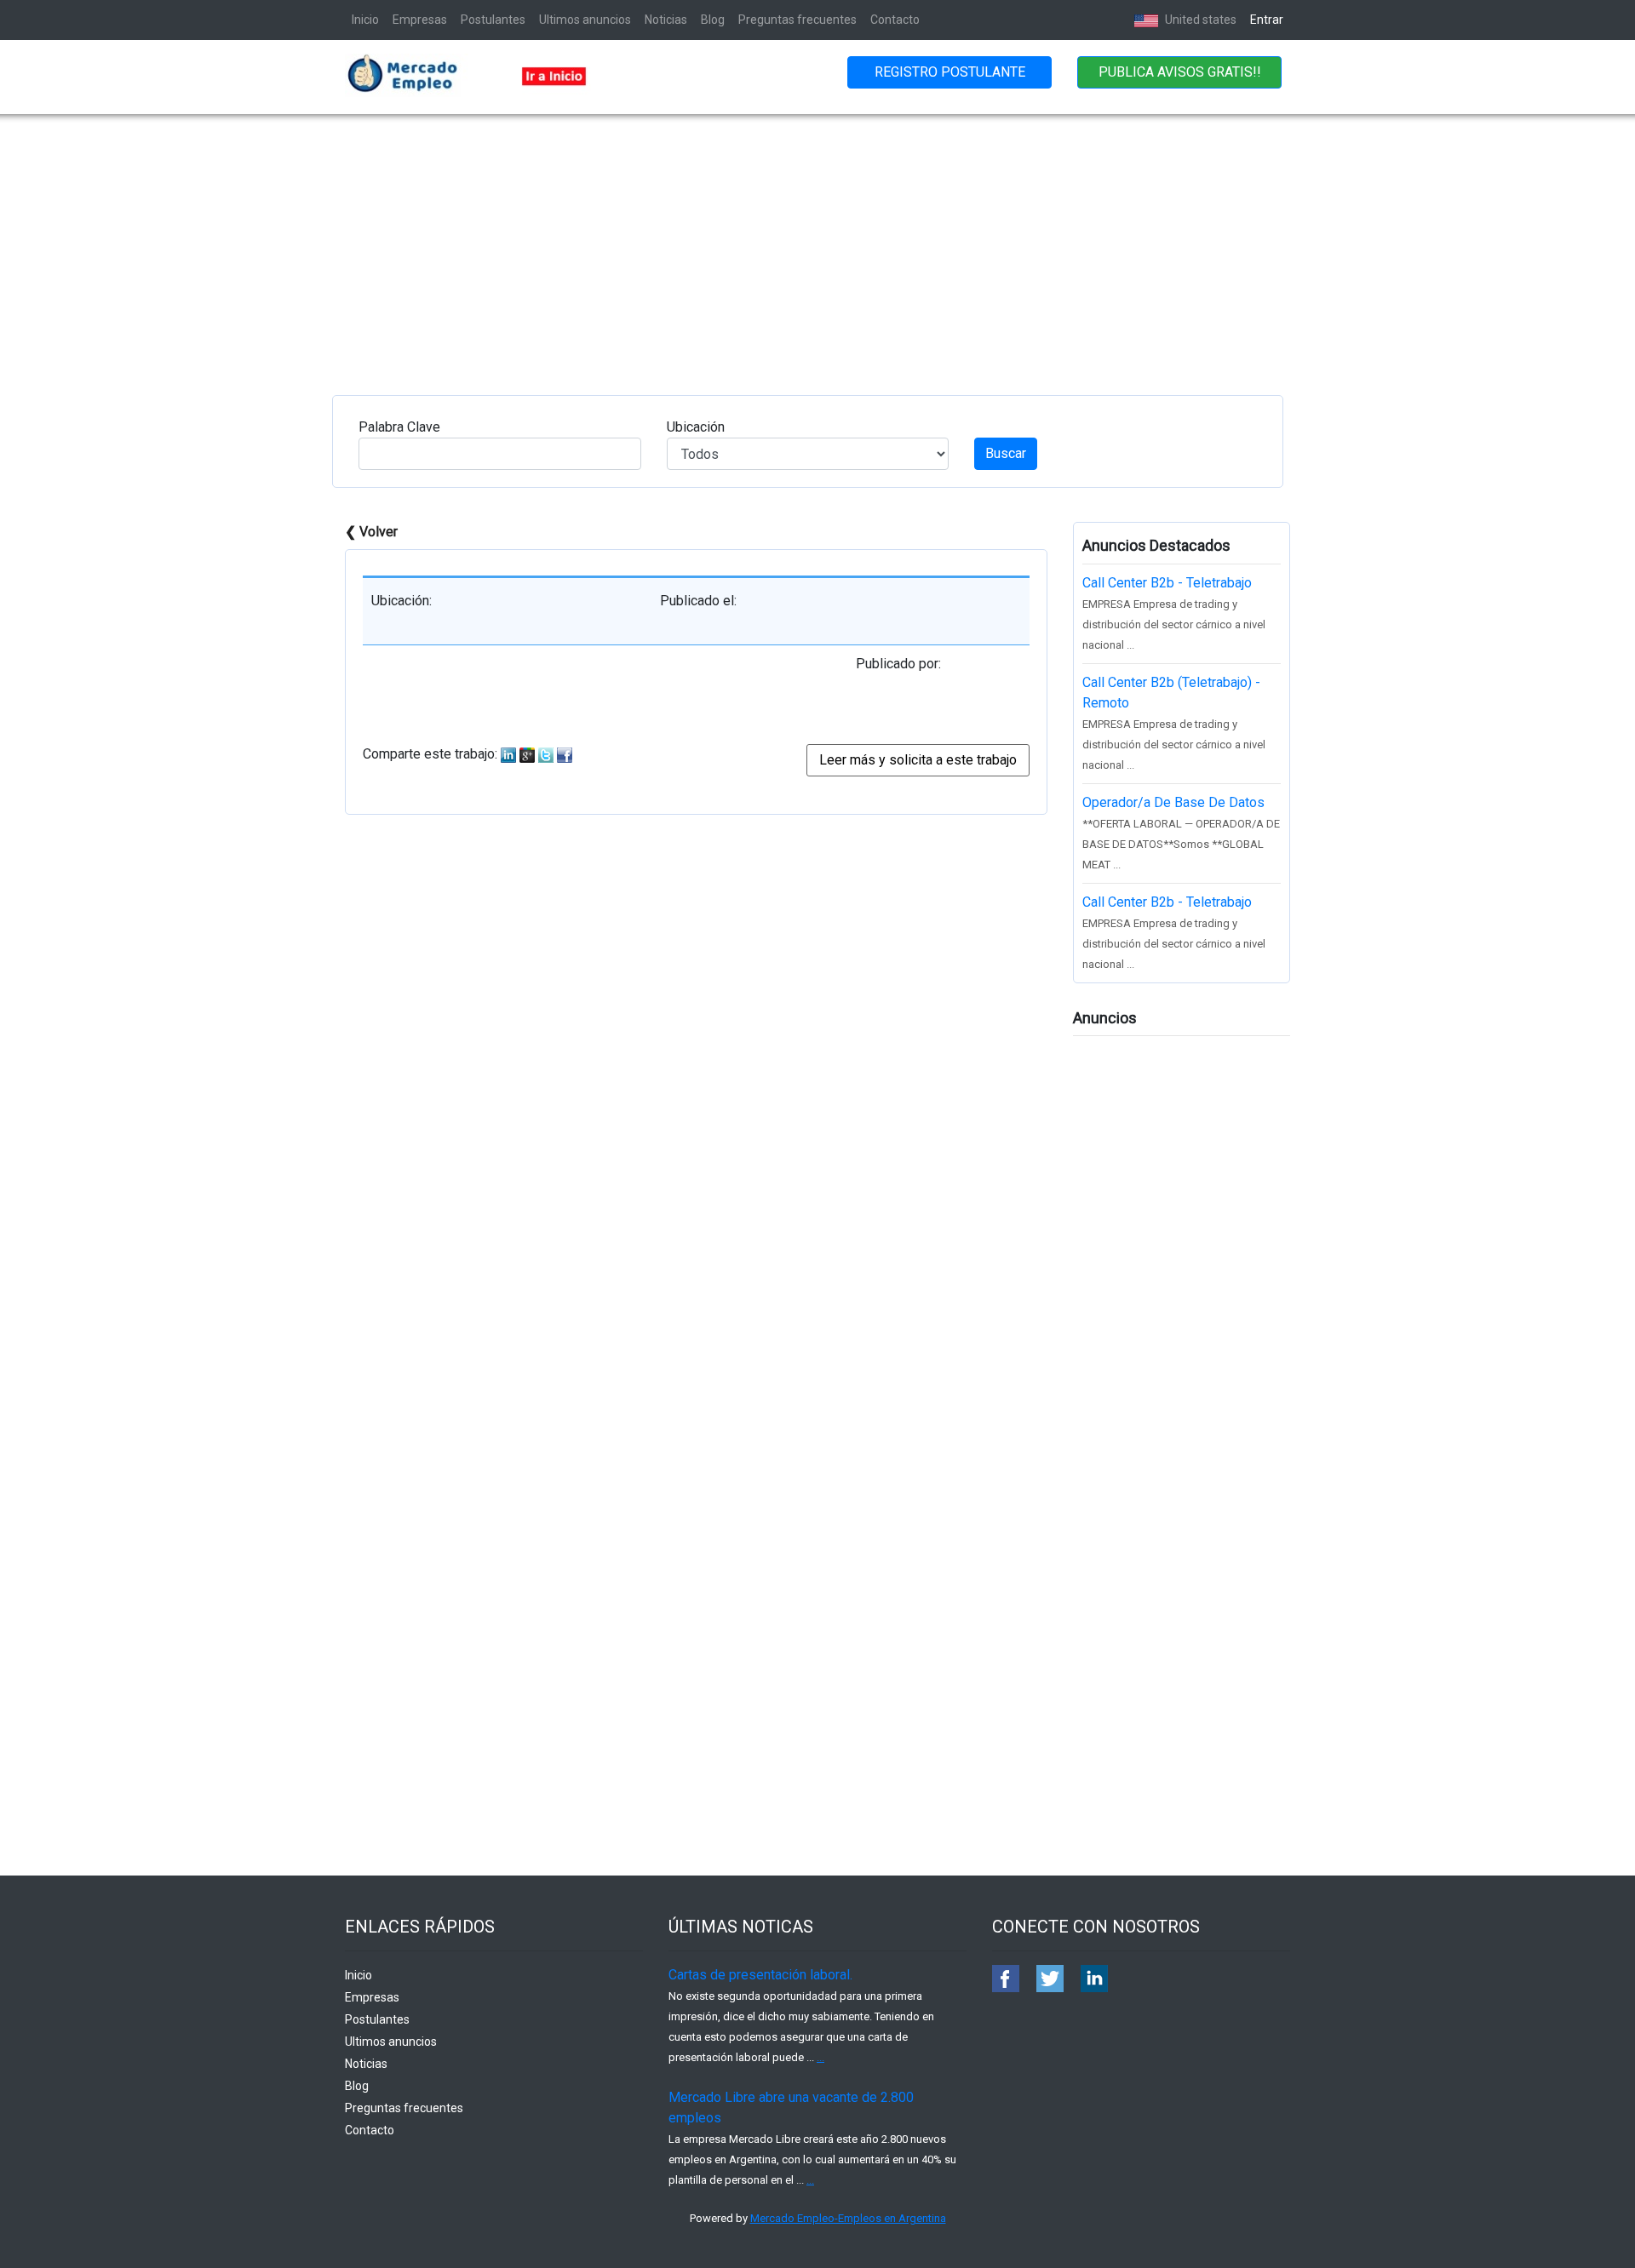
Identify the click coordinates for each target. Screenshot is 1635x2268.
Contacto (895, 20)
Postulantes (493, 20)
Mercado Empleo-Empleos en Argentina (848, 2218)
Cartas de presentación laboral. (760, 1975)
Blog (713, 20)
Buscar (1006, 453)
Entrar (1267, 20)
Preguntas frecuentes (797, 20)
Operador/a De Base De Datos (1173, 802)
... (820, 2057)
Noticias (666, 20)
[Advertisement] (817, 242)
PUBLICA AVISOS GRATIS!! (1180, 72)
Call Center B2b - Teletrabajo (1167, 583)
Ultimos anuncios (585, 20)
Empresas (420, 20)
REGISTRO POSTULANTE (950, 72)
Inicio (365, 20)
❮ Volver (371, 532)
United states (1199, 20)
